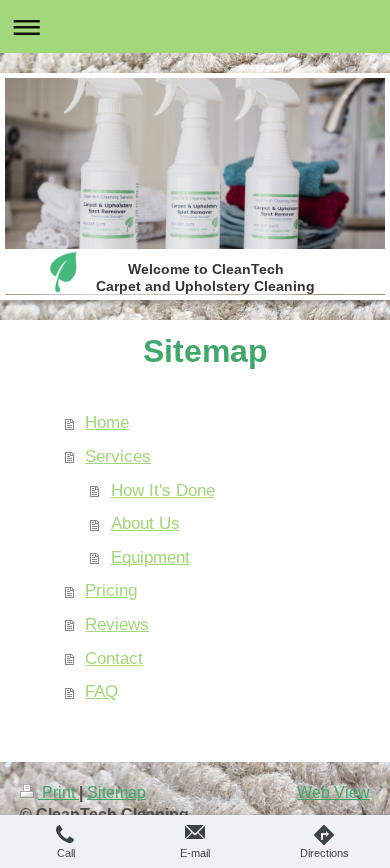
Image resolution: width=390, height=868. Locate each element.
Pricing (111, 590)
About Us (145, 523)
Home (107, 422)
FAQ (101, 691)
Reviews (117, 624)
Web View (333, 792)
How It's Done (163, 490)
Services (118, 456)
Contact (114, 658)
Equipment (150, 557)
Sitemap (116, 792)
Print (58, 792)
